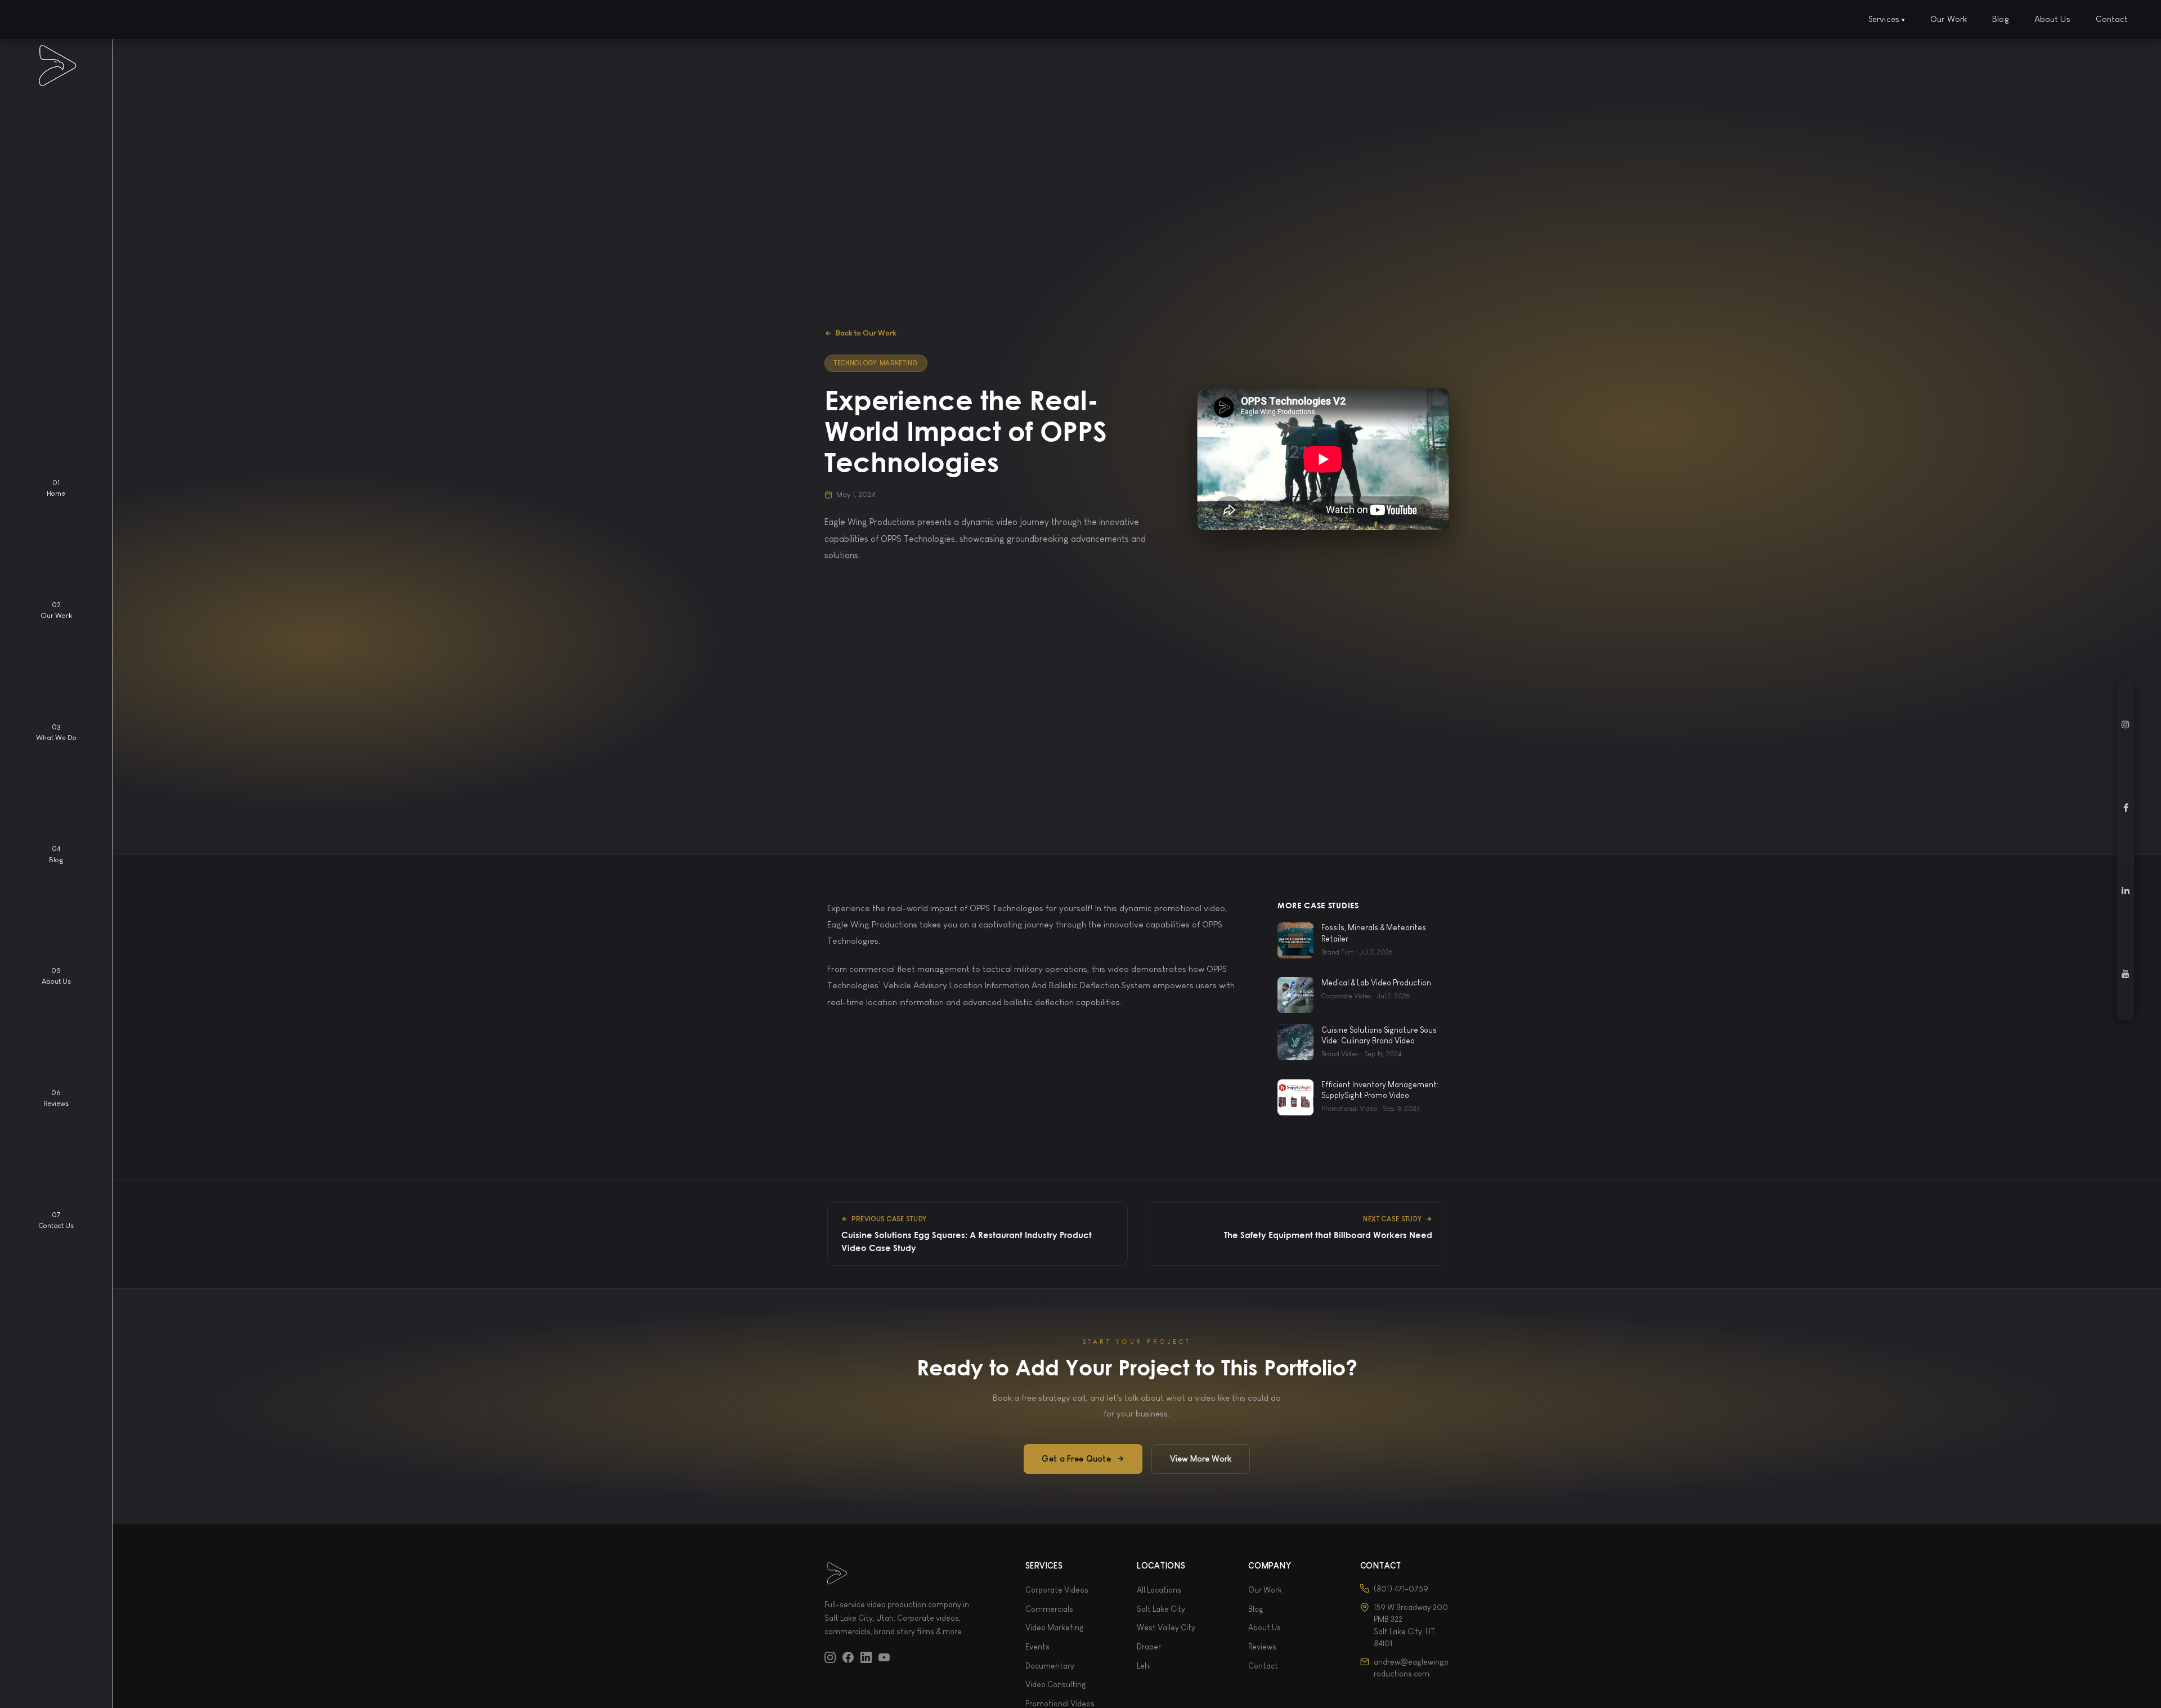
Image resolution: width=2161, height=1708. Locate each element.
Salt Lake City (1161, 1609)
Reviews (1262, 1647)
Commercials (1049, 1609)
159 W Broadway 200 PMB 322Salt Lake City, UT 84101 (1411, 1625)
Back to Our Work (866, 333)
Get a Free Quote (1076, 1459)
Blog (2001, 19)
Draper (1149, 1647)
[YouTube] (884, 1656)
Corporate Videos (1057, 1590)
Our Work (1949, 19)
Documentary (1050, 1666)
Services (1887, 19)
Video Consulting (1056, 1684)
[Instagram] (830, 1656)
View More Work (1201, 1459)
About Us (2052, 19)
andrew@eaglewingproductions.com (1411, 1668)
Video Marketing (1055, 1628)
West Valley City (1166, 1628)
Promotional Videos (1060, 1703)
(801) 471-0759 (1401, 1589)
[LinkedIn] (866, 1656)
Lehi (1144, 1666)
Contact (2112, 19)
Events (1037, 1647)
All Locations (1159, 1590)
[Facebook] (848, 1656)
